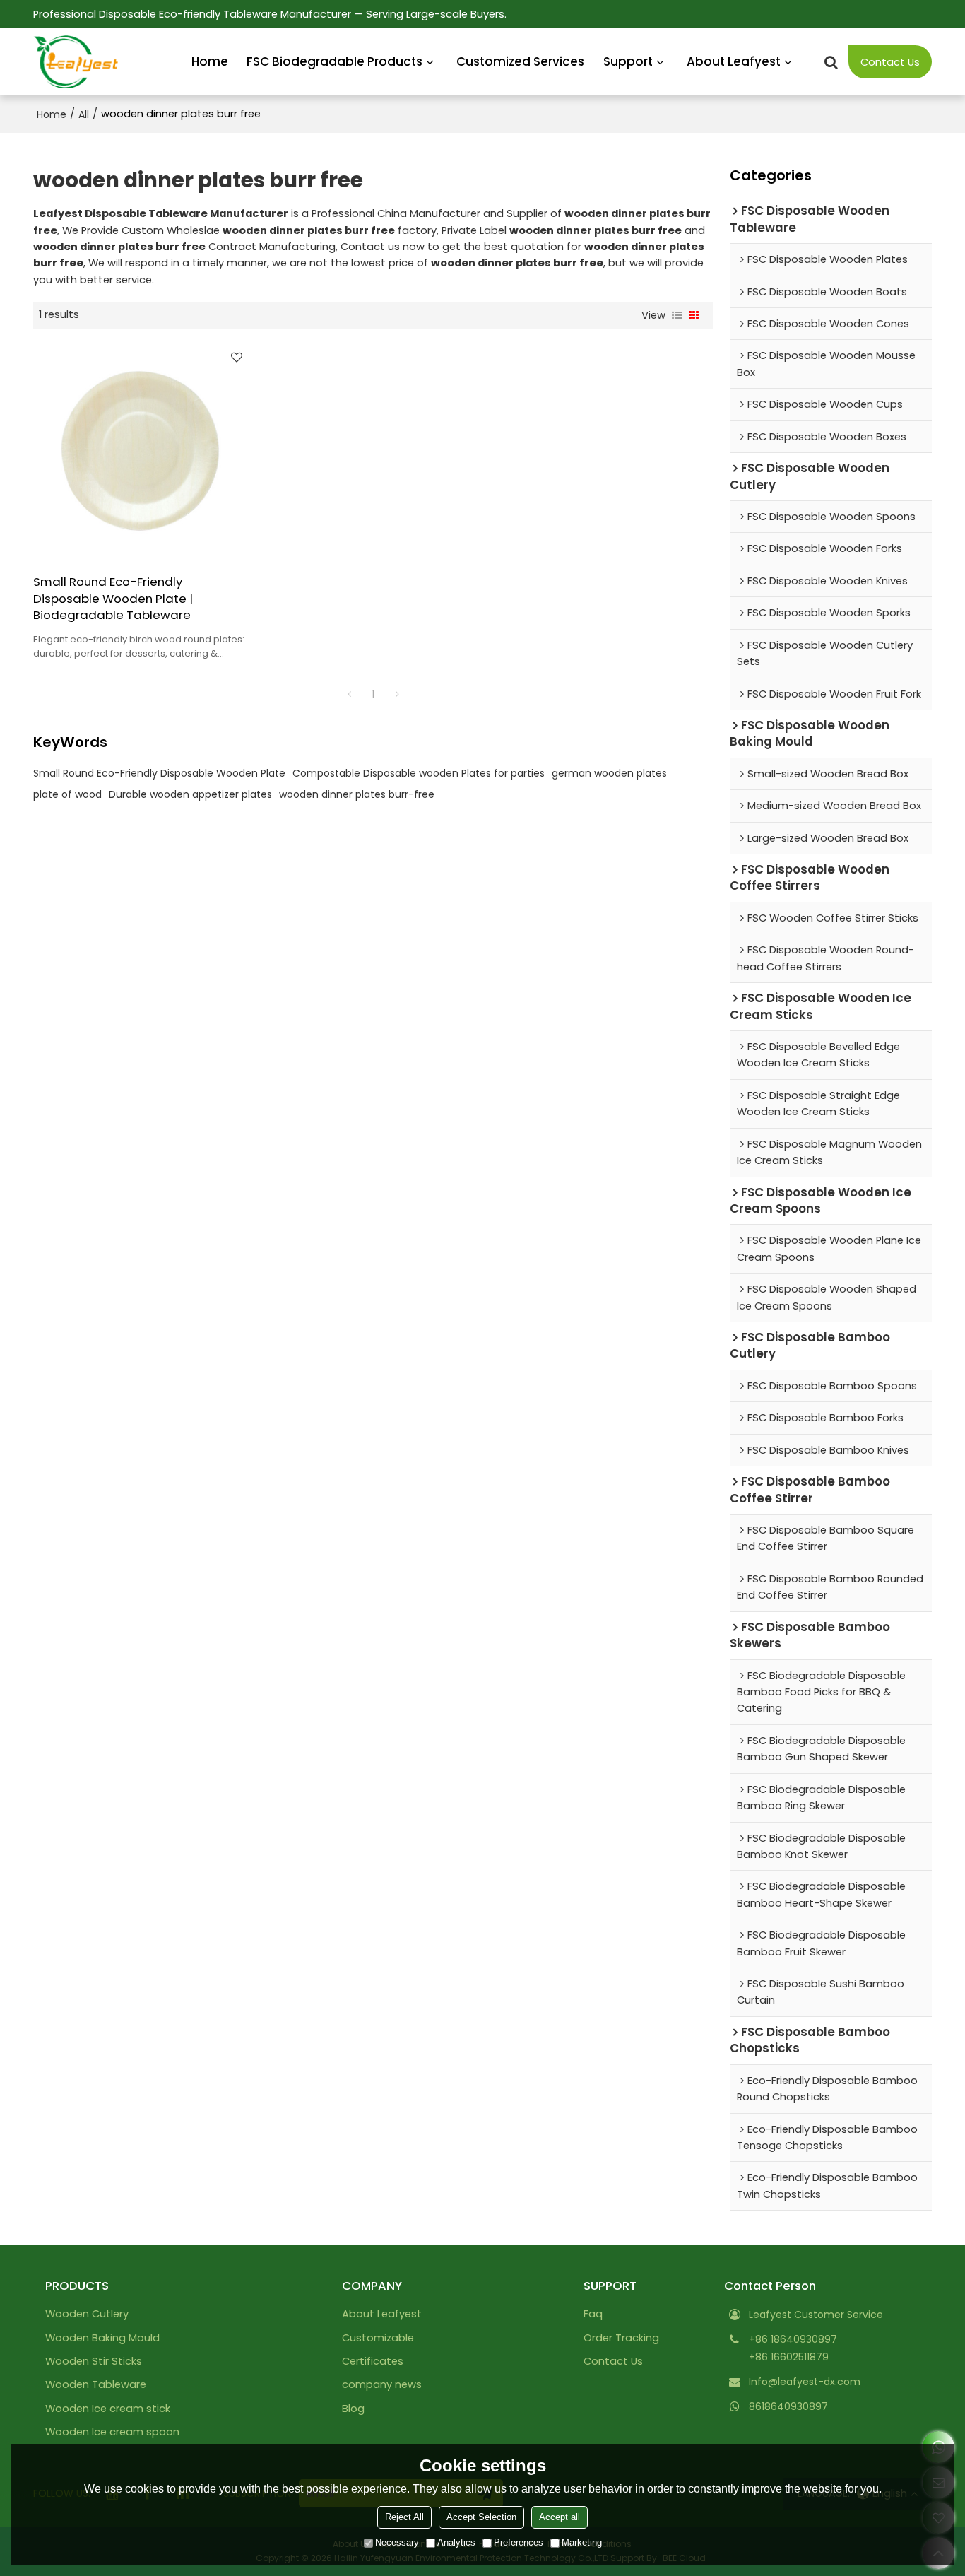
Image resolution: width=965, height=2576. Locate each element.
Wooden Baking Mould (102, 2338)
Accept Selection (481, 2517)
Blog (353, 2409)
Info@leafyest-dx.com (805, 2382)
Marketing (582, 2542)
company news (382, 2384)
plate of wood (67, 794)
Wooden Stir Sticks (94, 2361)
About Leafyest (734, 61)
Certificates (373, 2361)
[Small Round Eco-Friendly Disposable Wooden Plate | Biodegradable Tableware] (142, 451)
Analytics (456, 2542)
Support (628, 61)
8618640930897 (788, 2406)
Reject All (404, 2517)
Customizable (378, 2338)
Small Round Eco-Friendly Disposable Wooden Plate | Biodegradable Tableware (113, 599)
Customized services (520, 61)
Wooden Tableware (96, 2384)
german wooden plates (609, 773)
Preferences (519, 2542)
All (84, 114)
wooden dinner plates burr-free (357, 794)
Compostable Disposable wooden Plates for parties (419, 773)
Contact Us (890, 62)
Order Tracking (621, 2338)
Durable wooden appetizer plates (190, 794)
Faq (593, 2314)
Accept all (560, 2517)
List (677, 315)
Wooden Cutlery (87, 2314)
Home (210, 61)
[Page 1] (349, 694)
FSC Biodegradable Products (335, 61)
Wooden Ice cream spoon (112, 2432)
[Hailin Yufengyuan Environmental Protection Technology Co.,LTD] (76, 62)
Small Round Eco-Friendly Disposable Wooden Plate (159, 773)
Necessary (397, 2542)
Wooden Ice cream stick (108, 2409)
